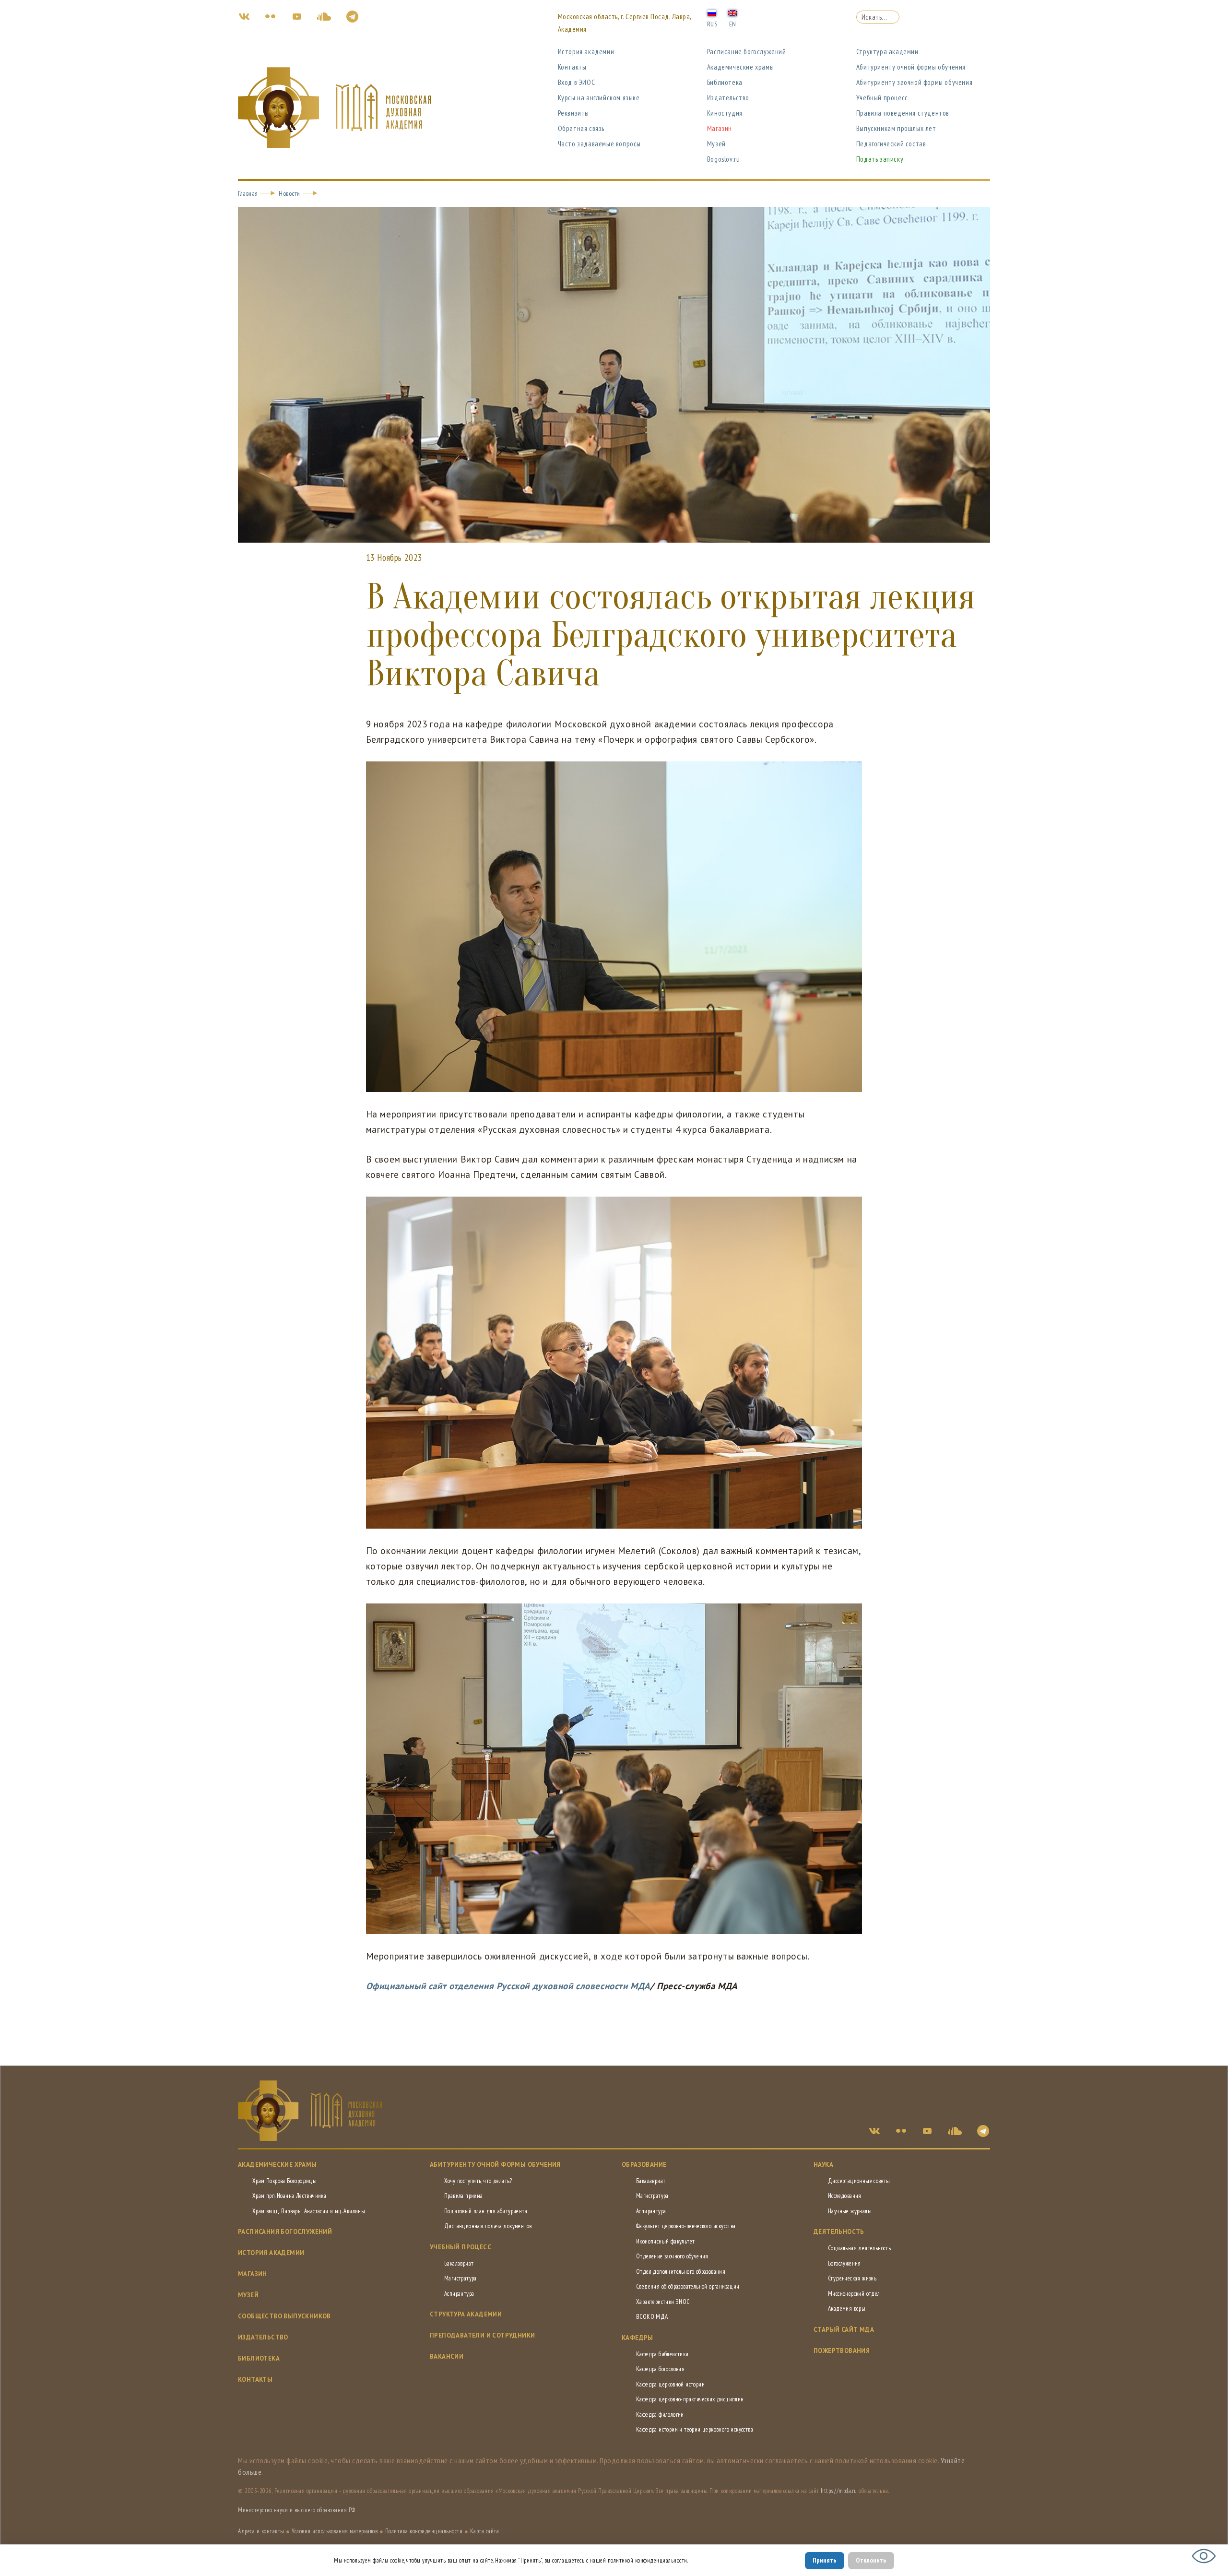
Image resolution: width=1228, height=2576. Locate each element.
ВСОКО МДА (652, 2317)
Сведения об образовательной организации (688, 2286)
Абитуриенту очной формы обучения (911, 67)
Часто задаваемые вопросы (599, 144)
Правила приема (464, 2196)
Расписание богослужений (747, 52)
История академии (586, 52)
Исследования (845, 2196)
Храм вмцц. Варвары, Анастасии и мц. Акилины (309, 2211)
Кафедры (638, 2338)
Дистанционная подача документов (488, 2226)
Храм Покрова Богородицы (284, 2181)
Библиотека (725, 82)
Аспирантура (459, 2294)
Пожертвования (842, 2351)
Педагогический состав (891, 144)
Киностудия (725, 113)
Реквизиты (573, 113)
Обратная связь (581, 128)
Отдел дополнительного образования (681, 2272)
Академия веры (847, 2309)
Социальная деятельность (859, 2248)
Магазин (720, 128)
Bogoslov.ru (724, 159)
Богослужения (844, 2263)
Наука (823, 2165)
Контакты (572, 67)
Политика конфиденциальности (424, 2531)
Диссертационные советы (859, 2181)
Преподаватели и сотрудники (482, 2335)
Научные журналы (850, 2211)
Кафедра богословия (660, 2369)
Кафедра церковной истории (670, 2384)
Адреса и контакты (261, 2531)
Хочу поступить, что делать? (478, 2181)
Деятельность (839, 2232)
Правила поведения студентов (903, 113)
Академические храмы (740, 67)
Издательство (728, 98)
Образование (644, 2165)
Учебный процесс (882, 98)
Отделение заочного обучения (672, 2256)
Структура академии (887, 52)
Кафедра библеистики (662, 2354)
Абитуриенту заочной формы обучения (914, 82)
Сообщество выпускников (284, 2316)
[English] (732, 12)
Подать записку (880, 159)
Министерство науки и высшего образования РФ (297, 2510)
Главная (248, 193)
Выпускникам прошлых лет (896, 128)
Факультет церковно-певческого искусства (686, 2226)
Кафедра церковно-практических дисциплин (690, 2399)
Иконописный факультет (665, 2241)
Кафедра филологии (660, 2415)
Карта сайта (485, 2531)
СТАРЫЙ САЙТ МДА (844, 2330)
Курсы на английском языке (599, 98)
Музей (716, 144)
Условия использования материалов (335, 2531)
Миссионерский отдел (854, 2294)
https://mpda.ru (839, 2491)
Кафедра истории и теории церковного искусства (695, 2429)
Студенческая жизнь (852, 2278)
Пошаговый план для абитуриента (486, 2211)
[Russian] (712, 12)
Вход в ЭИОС (577, 82)
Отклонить (871, 2560)
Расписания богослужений (285, 2232)
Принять (825, 2560)
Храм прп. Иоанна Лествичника (289, 2196)
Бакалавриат (459, 2263)
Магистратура (460, 2278)
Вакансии (447, 2356)
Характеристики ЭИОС (663, 2302)
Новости (289, 193)
